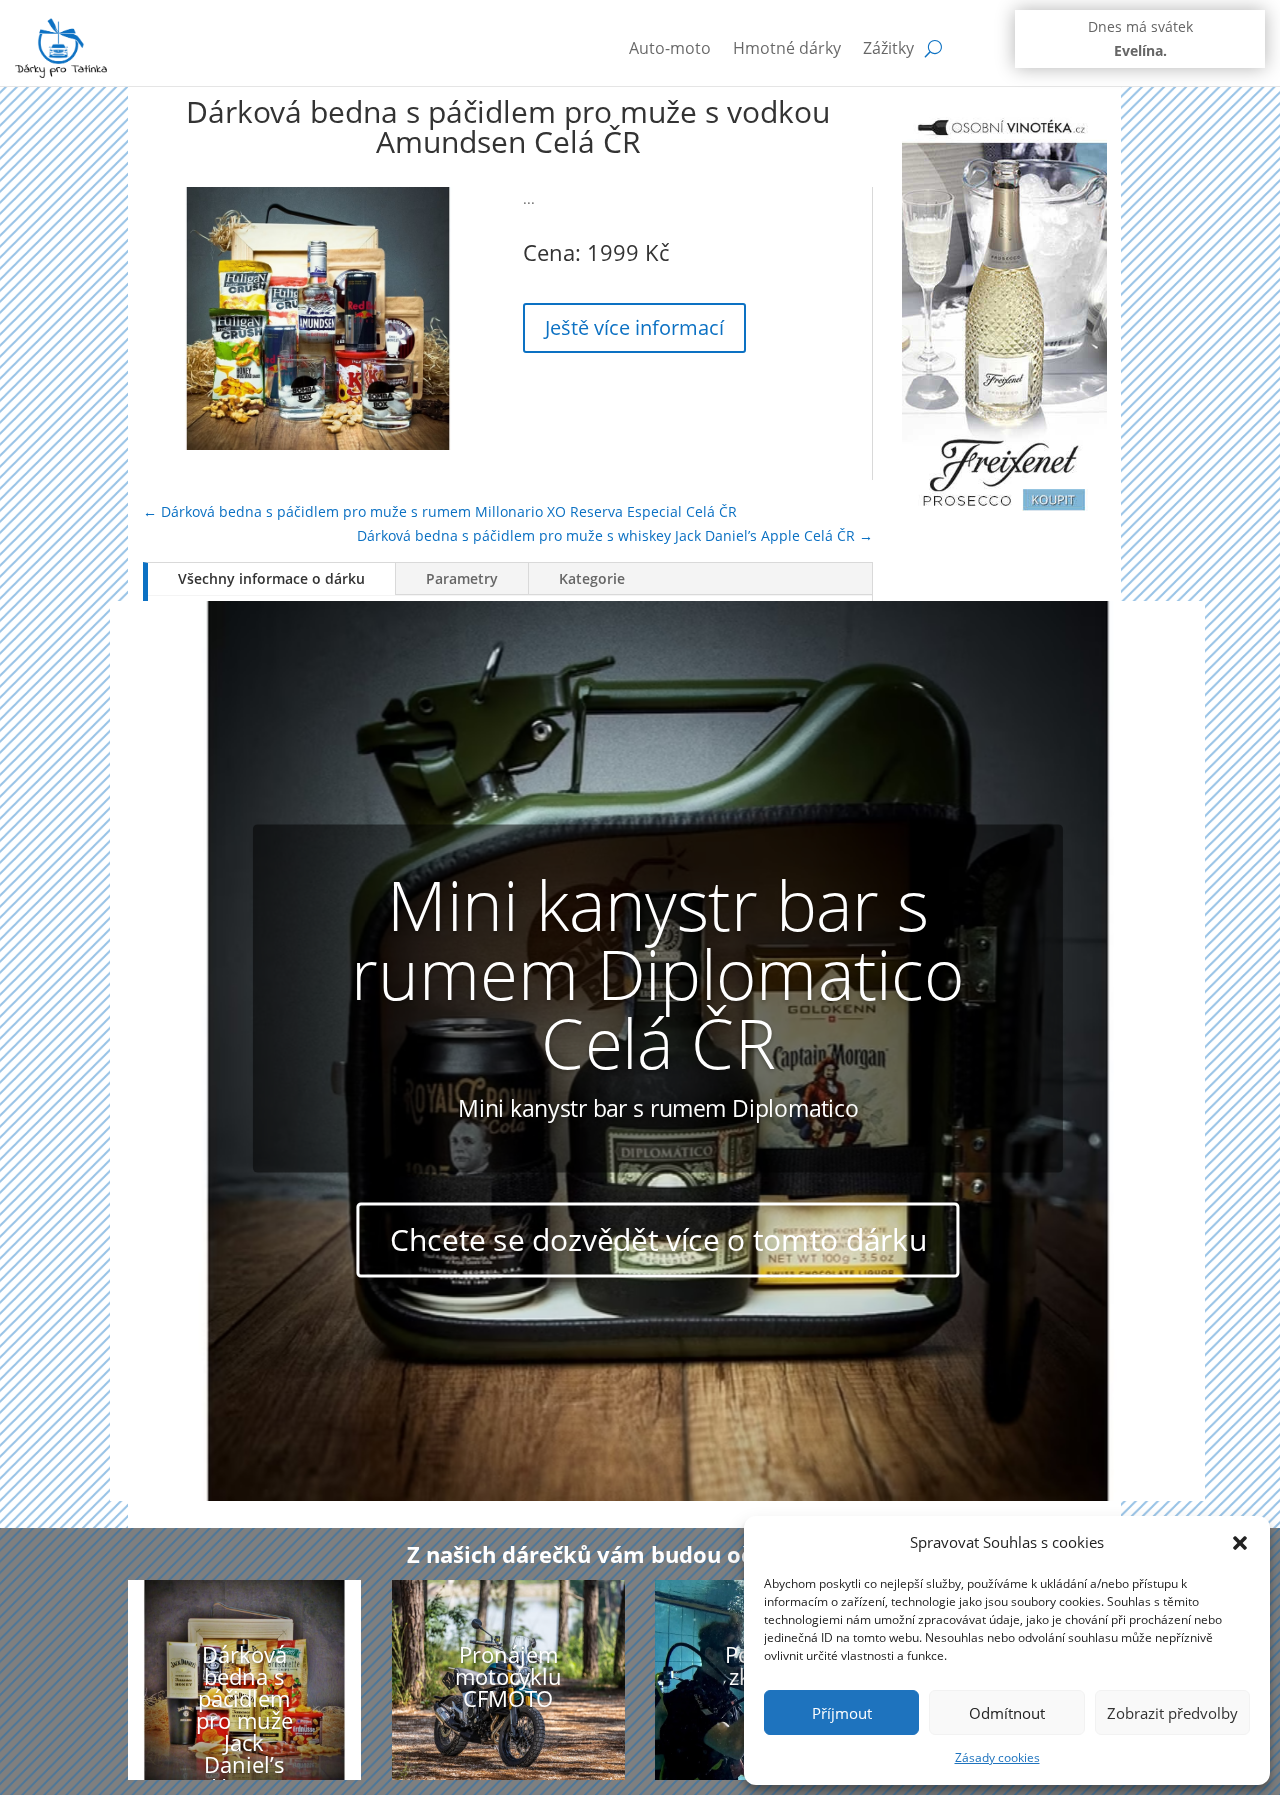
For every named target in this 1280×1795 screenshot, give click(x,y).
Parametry (462, 578)
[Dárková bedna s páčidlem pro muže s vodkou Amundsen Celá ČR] (318, 444)
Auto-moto (670, 48)
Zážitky (888, 48)
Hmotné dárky (787, 48)
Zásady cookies (997, 1757)
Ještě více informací (634, 327)
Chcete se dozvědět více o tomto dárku (658, 1239)
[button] (1240, 1543)
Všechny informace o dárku (271, 578)
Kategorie (592, 578)
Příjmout (842, 1713)
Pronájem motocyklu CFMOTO (508, 1676)
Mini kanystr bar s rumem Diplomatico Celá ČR (658, 972)
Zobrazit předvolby (1172, 1713)
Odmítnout (1007, 1713)
